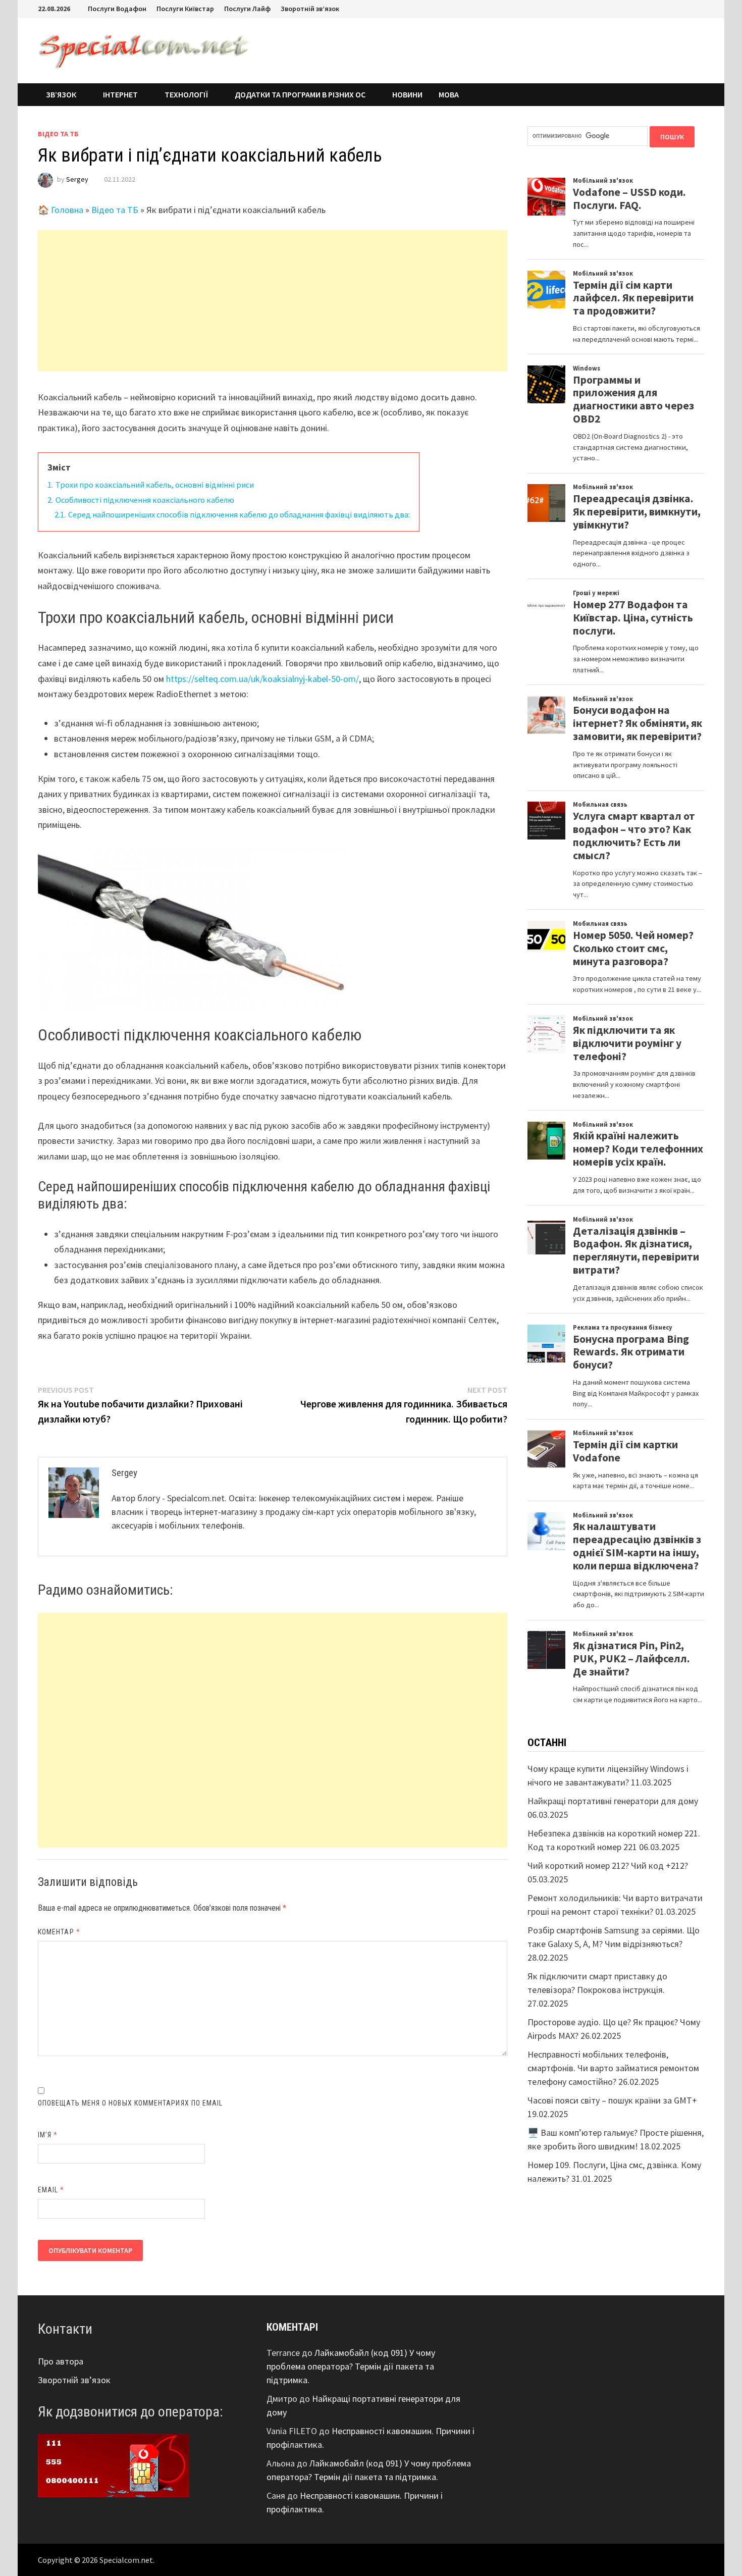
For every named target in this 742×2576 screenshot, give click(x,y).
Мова (449, 94)
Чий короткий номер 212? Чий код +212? (608, 1865)
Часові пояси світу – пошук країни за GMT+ (612, 2100)
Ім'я (48, 2135)
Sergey (77, 179)
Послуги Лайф (247, 9)
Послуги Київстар (185, 9)
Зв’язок (61, 94)
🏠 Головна (61, 210)
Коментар (59, 1932)
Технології (186, 94)
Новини (407, 94)
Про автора (61, 2361)
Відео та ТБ (58, 134)
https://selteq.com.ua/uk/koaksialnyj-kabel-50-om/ (262, 679)
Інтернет (120, 94)
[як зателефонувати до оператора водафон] (114, 2465)
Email (51, 2190)
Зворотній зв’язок (310, 9)
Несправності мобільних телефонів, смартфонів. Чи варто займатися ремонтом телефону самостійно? (613, 2068)
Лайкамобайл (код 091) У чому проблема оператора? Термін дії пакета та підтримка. (351, 2366)
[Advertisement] (273, 301)
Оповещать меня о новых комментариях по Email (130, 2103)
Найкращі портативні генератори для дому (613, 1801)
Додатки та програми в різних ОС (300, 94)
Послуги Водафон (117, 9)
